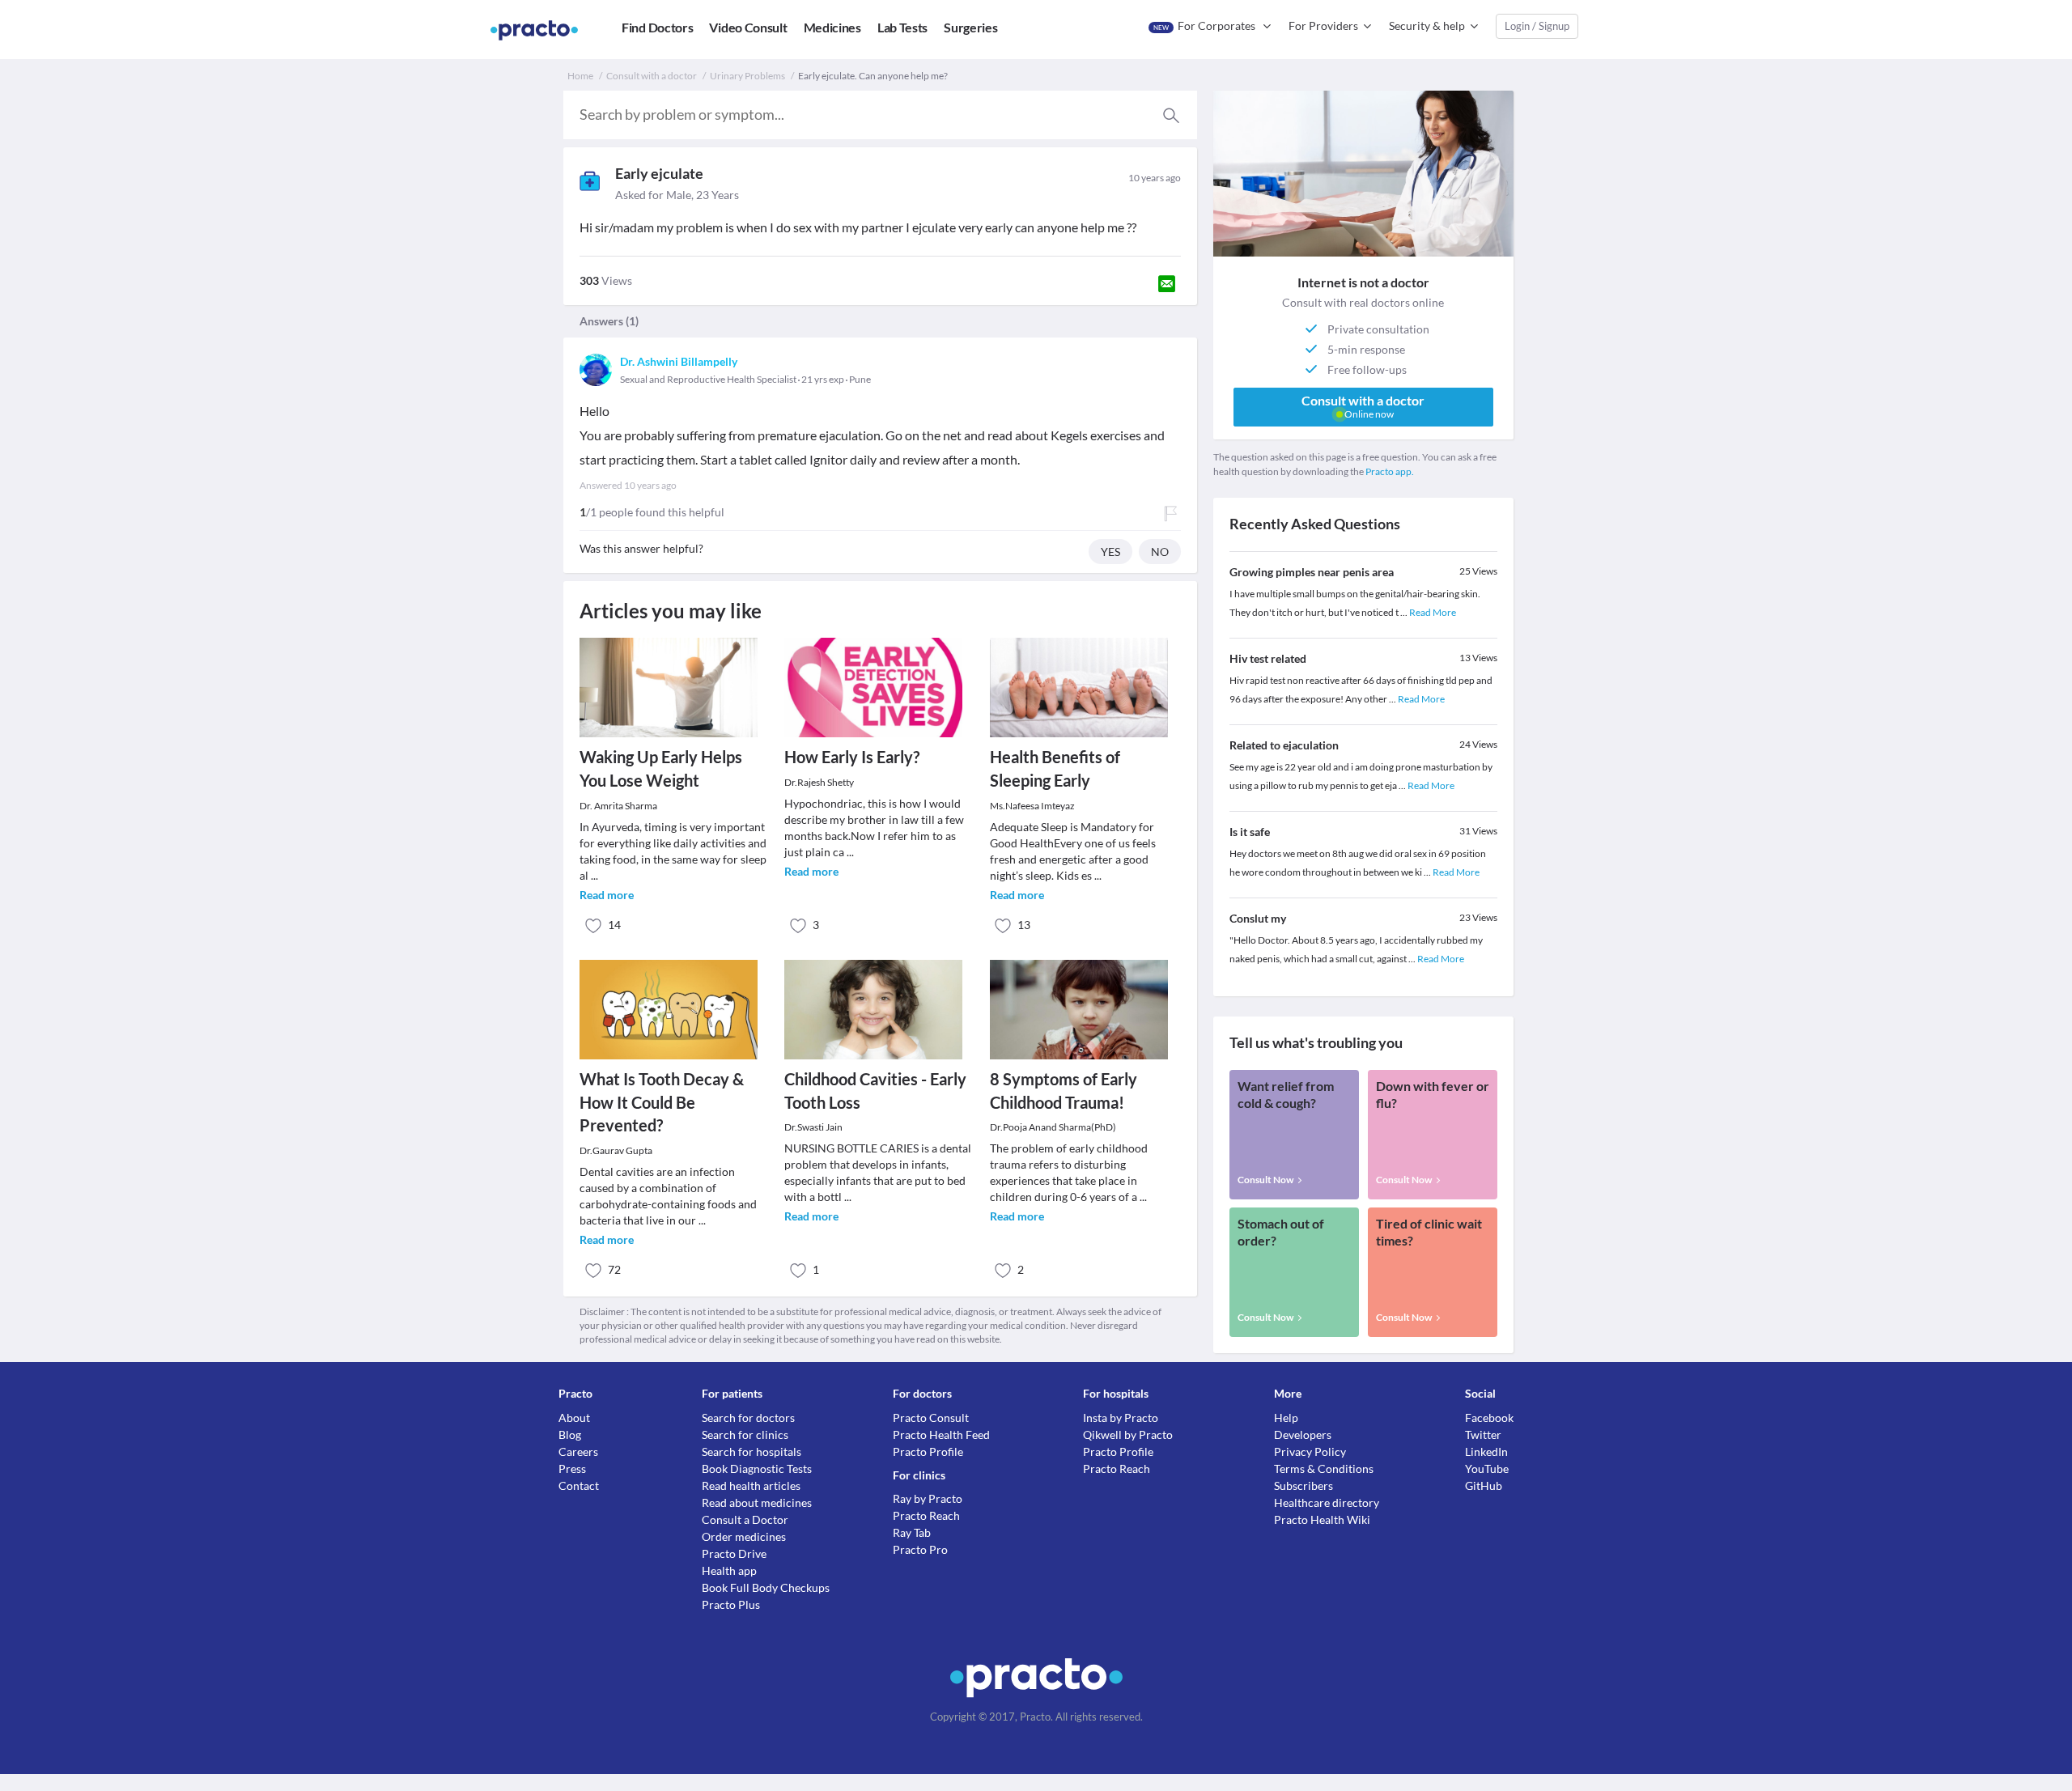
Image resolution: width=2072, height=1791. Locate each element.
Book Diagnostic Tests (757, 1468)
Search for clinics (745, 1434)
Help (1286, 1418)
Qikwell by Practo (1128, 1434)
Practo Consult (931, 1418)
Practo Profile (928, 1451)
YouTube (1487, 1468)
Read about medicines (757, 1502)
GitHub (1484, 1485)
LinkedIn (1486, 1451)
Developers (1303, 1434)
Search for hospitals (752, 1451)
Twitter (1483, 1434)
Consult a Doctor (745, 1519)
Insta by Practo (1121, 1418)
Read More (1433, 612)
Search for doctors (748, 1418)
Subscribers (1303, 1485)
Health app (729, 1570)
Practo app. (1390, 471)
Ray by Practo (928, 1498)
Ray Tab (912, 1532)
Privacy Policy (1310, 1451)
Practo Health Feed (941, 1434)
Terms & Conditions (1324, 1468)
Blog (570, 1434)
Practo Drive (734, 1553)
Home (580, 76)
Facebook (1489, 1418)
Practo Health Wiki (1322, 1519)
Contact (579, 1485)
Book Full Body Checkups (766, 1587)
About (574, 1418)
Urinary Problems (747, 76)
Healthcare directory (1327, 1502)
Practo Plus (731, 1604)
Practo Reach (926, 1515)
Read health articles (751, 1485)
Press (572, 1468)
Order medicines (744, 1536)
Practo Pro (920, 1549)
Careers (578, 1451)
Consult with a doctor (652, 76)
